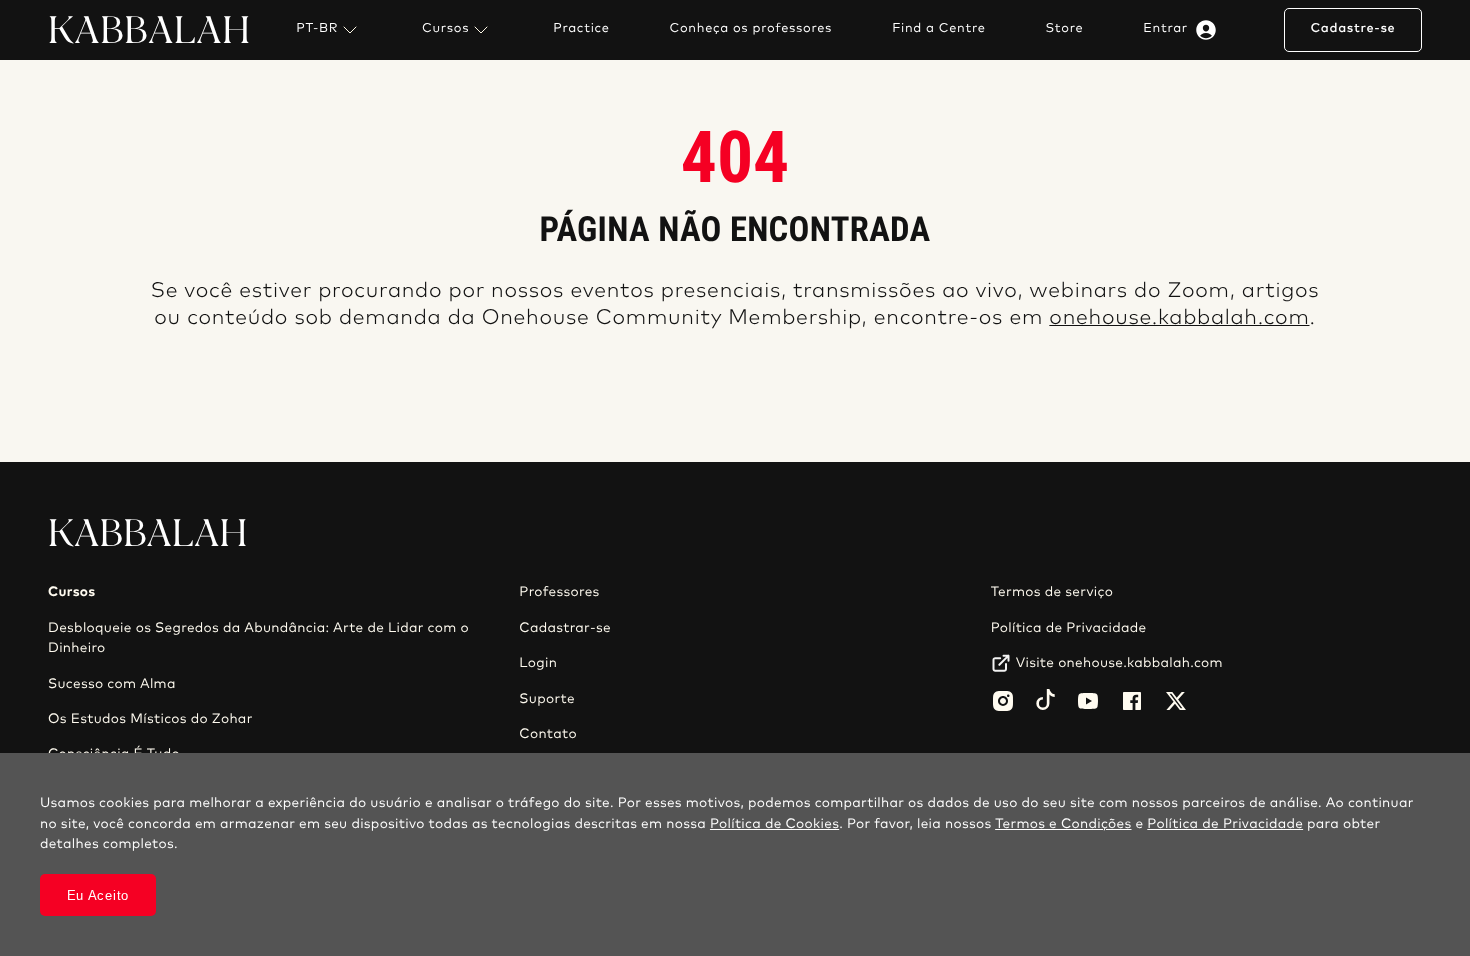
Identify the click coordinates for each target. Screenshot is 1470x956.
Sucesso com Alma (112, 684)
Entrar (1165, 28)
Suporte (547, 699)
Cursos (445, 28)
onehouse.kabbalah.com (1179, 318)
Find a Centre (938, 29)
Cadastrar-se (565, 628)
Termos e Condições (1063, 824)
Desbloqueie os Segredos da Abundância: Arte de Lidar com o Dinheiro (258, 638)
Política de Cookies (774, 824)
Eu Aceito (98, 895)
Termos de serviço (1052, 592)
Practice (581, 29)
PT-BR (317, 28)
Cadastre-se (1352, 28)
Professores (559, 592)
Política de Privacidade (1069, 628)
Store (1065, 29)
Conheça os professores (751, 29)
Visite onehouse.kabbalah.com (1119, 663)
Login (538, 663)
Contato (548, 734)
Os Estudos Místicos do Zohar (150, 719)
